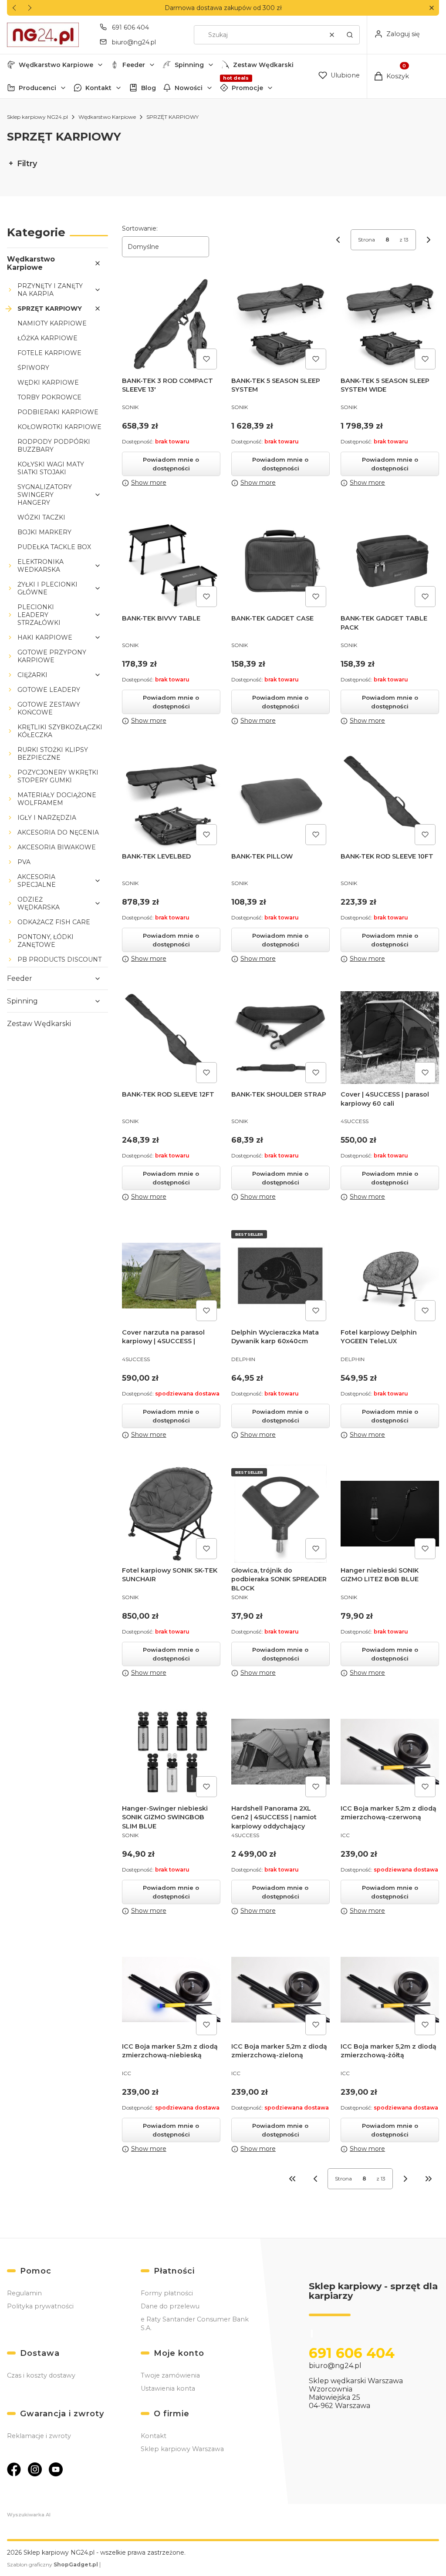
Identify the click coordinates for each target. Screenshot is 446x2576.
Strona (367, 240)
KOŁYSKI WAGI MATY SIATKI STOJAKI (51, 468)
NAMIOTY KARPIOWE (52, 323)
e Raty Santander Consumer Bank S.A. (195, 2324)
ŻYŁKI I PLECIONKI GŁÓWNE (47, 588)
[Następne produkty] (405, 2179)
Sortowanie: (140, 228)
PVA (24, 862)
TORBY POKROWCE (49, 397)
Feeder (134, 65)
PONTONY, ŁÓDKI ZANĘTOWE (46, 941)
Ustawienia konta (168, 2388)
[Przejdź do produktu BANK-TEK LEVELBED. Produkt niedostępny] (171, 800)
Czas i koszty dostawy (41, 2375)
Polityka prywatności (40, 2306)
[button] (431, 8)
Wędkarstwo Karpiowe (56, 65)
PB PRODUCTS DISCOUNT (59, 959)
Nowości (189, 88)
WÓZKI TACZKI (41, 517)
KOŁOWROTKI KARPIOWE (59, 427)
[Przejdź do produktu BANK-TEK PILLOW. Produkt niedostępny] (280, 800)
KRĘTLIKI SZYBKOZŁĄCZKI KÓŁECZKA (60, 731)
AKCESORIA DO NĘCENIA (58, 832)
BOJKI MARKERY (44, 532)
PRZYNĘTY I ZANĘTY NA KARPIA (50, 290)
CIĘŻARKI (32, 675)
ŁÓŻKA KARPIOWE (47, 338)
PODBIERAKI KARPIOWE (58, 412)
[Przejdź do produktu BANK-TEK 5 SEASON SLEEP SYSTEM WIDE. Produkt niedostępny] (390, 324)
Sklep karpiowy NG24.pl (37, 117)
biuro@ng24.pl (134, 42)
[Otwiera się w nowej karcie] (14, 2469)
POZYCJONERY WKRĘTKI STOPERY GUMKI (58, 776)
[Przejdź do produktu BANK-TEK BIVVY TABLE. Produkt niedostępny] (171, 562)
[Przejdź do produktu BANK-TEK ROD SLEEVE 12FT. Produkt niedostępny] (171, 1038)
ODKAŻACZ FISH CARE (54, 922)
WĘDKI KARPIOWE (48, 382)
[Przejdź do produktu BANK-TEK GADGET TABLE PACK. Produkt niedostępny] (390, 562)
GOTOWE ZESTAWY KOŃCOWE (49, 708)
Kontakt (98, 88)
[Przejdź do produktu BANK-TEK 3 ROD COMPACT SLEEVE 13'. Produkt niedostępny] (171, 324)
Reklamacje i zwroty (39, 2436)
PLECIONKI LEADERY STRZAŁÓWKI (39, 615)
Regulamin (24, 2293)
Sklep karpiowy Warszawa (182, 2449)
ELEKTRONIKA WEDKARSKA (41, 566)
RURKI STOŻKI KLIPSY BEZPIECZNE (53, 754)
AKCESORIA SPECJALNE (37, 881)
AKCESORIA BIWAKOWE (57, 847)
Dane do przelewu (170, 2306)
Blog (149, 88)
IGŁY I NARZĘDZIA (47, 818)
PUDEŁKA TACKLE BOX (54, 547)
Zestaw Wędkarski (263, 65)
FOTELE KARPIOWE (49, 353)
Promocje (247, 88)
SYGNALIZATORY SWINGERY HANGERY (45, 495)
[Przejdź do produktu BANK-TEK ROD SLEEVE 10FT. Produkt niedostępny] (390, 800)
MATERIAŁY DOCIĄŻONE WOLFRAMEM (57, 799)
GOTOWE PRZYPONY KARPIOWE (52, 656)
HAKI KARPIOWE (45, 637)
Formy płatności (167, 2293)
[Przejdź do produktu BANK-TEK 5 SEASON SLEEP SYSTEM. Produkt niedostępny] (280, 324)
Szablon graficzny (52, 2564)
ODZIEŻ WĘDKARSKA (39, 903)
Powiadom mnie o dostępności (171, 464)
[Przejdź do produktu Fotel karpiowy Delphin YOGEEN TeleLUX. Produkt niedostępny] (390, 1276)
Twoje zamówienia (170, 2375)
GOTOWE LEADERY (49, 690)
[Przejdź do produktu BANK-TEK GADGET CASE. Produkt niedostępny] (280, 562)
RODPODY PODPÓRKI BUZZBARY (54, 446)
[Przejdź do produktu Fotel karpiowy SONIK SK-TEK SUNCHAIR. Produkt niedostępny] (171, 1514)
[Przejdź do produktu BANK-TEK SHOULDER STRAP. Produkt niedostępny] (280, 1038)
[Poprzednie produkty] (315, 2179)
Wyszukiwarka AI (29, 2515)
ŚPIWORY (33, 368)
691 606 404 (130, 27)
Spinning (189, 65)
